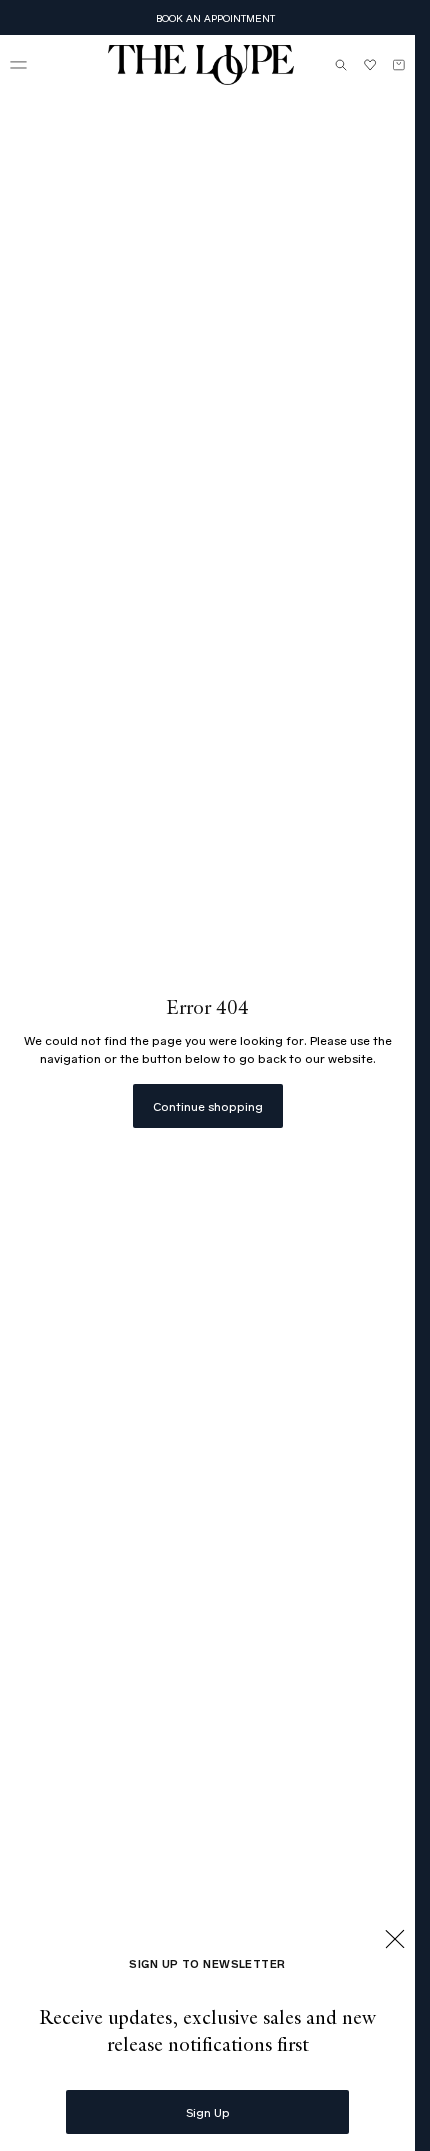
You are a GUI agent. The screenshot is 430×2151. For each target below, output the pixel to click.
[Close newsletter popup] (395, 1941)
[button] (18, 65)
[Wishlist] (370, 65)
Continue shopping (208, 1105)
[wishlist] (370, 65)
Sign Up (208, 2111)
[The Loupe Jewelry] (201, 65)
